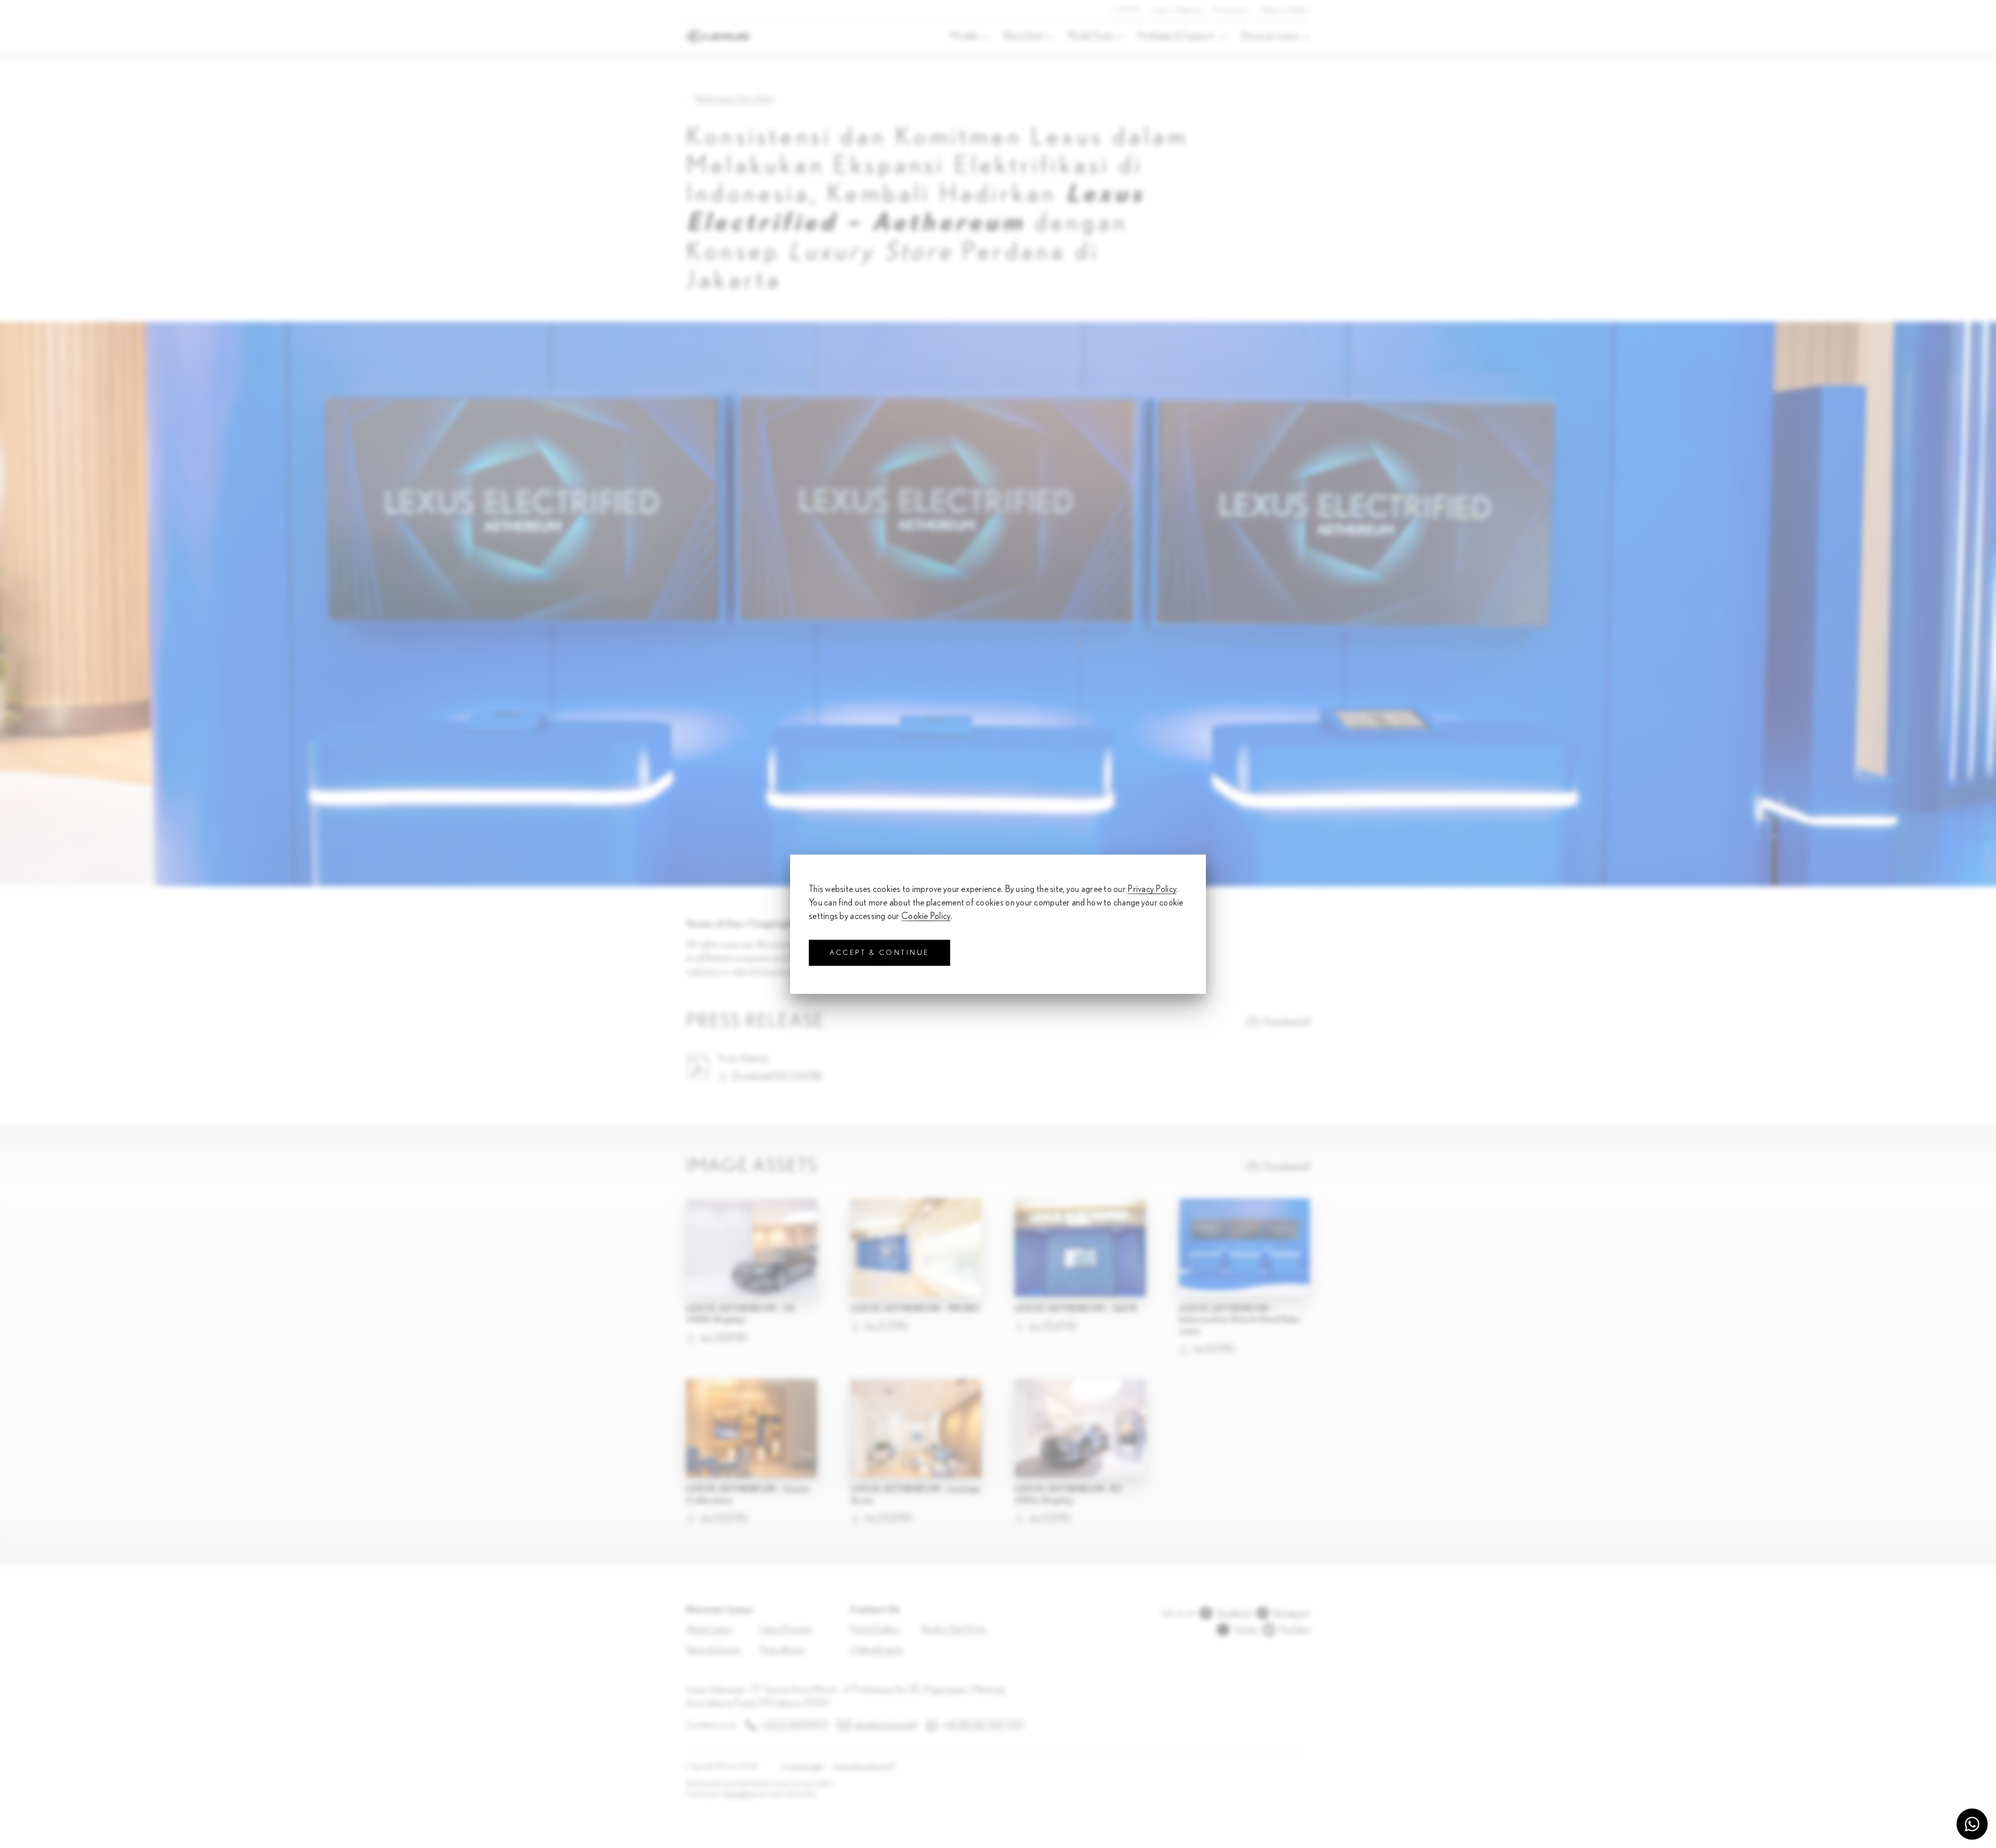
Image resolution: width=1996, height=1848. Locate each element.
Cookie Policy (926, 916)
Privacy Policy (1152, 889)
